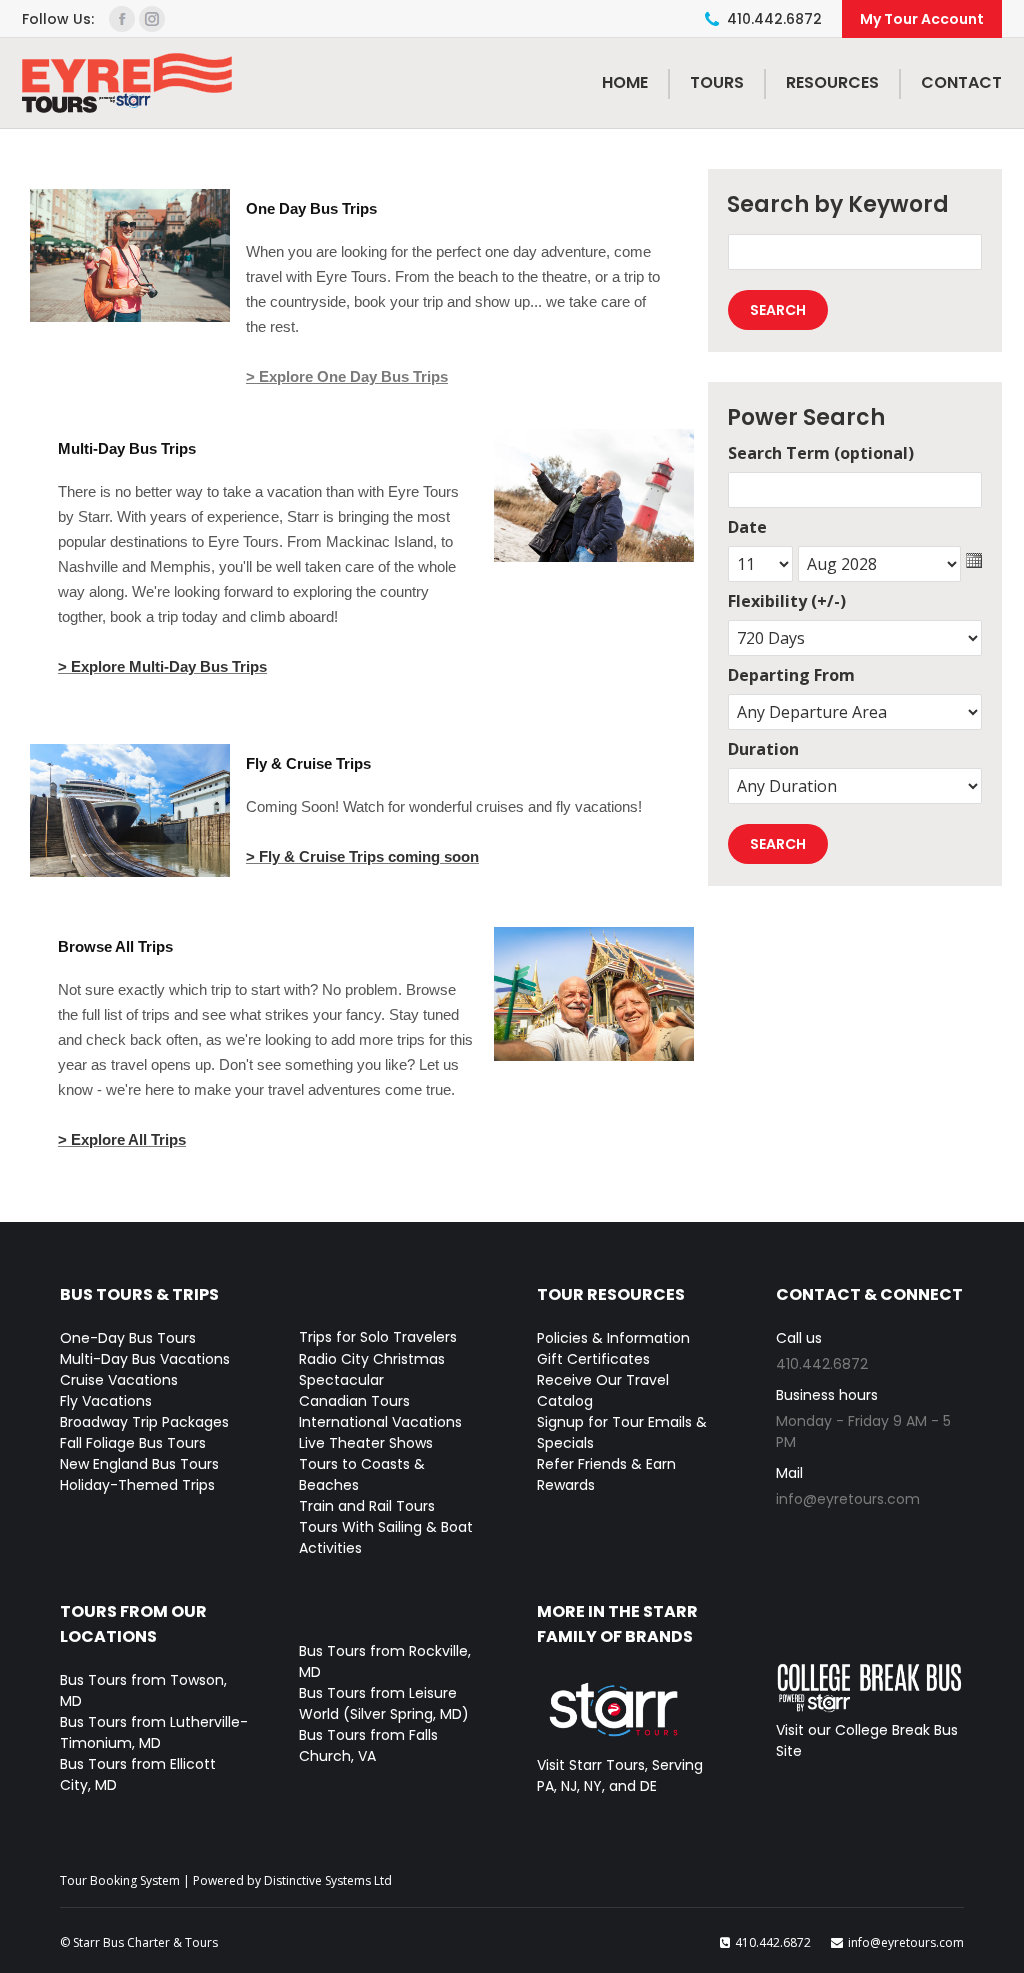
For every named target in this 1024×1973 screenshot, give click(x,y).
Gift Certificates (593, 1359)
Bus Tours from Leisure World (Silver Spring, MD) (384, 1703)
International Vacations (380, 1422)
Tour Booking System (120, 1880)
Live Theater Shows (366, 1443)
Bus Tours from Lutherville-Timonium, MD (154, 1732)
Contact (961, 82)
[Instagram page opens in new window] (152, 19)
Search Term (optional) (821, 453)
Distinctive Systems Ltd (328, 1880)
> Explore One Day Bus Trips (347, 376)
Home (625, 82)
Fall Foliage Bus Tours (133, 1443)
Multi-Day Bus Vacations (145, 1359)
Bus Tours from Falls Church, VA (368, 1745)
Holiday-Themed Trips (137, 1485)
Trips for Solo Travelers (378, 1337)
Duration (763, 749)
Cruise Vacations (119, 1380)
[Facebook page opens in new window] (122, 19)
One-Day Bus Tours (128, 1338)
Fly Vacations (106, 1401)
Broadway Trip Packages (144, 1422)
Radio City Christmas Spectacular (372, 1369)
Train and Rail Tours (367, 1506)
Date (747, 527)
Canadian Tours (354, 1401)
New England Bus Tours (139, 1464)
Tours (717, 82)
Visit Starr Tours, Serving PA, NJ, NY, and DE (620, 1775)
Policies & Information (613, 1338)
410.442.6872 (774, 19)
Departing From (791, 675)
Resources (832, 82)
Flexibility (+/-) (787, 601)
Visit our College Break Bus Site (867, 1740)
